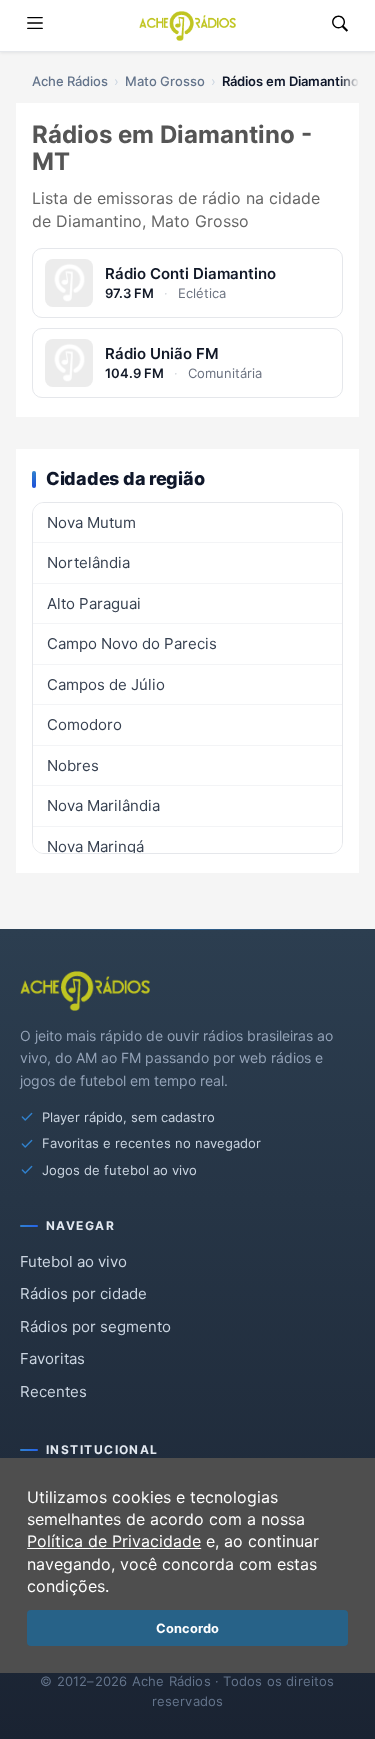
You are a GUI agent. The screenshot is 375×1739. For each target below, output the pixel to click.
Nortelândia (88, 562)
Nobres (73, 765)
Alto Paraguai (94, 603)
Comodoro (84, 724)
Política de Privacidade (114, 1541)
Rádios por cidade (83, 1293)
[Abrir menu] (35, 25)
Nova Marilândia (103, 805)
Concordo (187, 1628)
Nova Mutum (91, 522)
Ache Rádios (70, 81)
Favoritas (52, 1358)
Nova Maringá (95, 846)
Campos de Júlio (106, 684)
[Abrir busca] (340, 25)
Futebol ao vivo (73, 1261)
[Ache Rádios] (187, 26)
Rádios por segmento (95, 1326)
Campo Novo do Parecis (132, 643)
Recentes (53, 1391)
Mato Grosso (165, 81)
